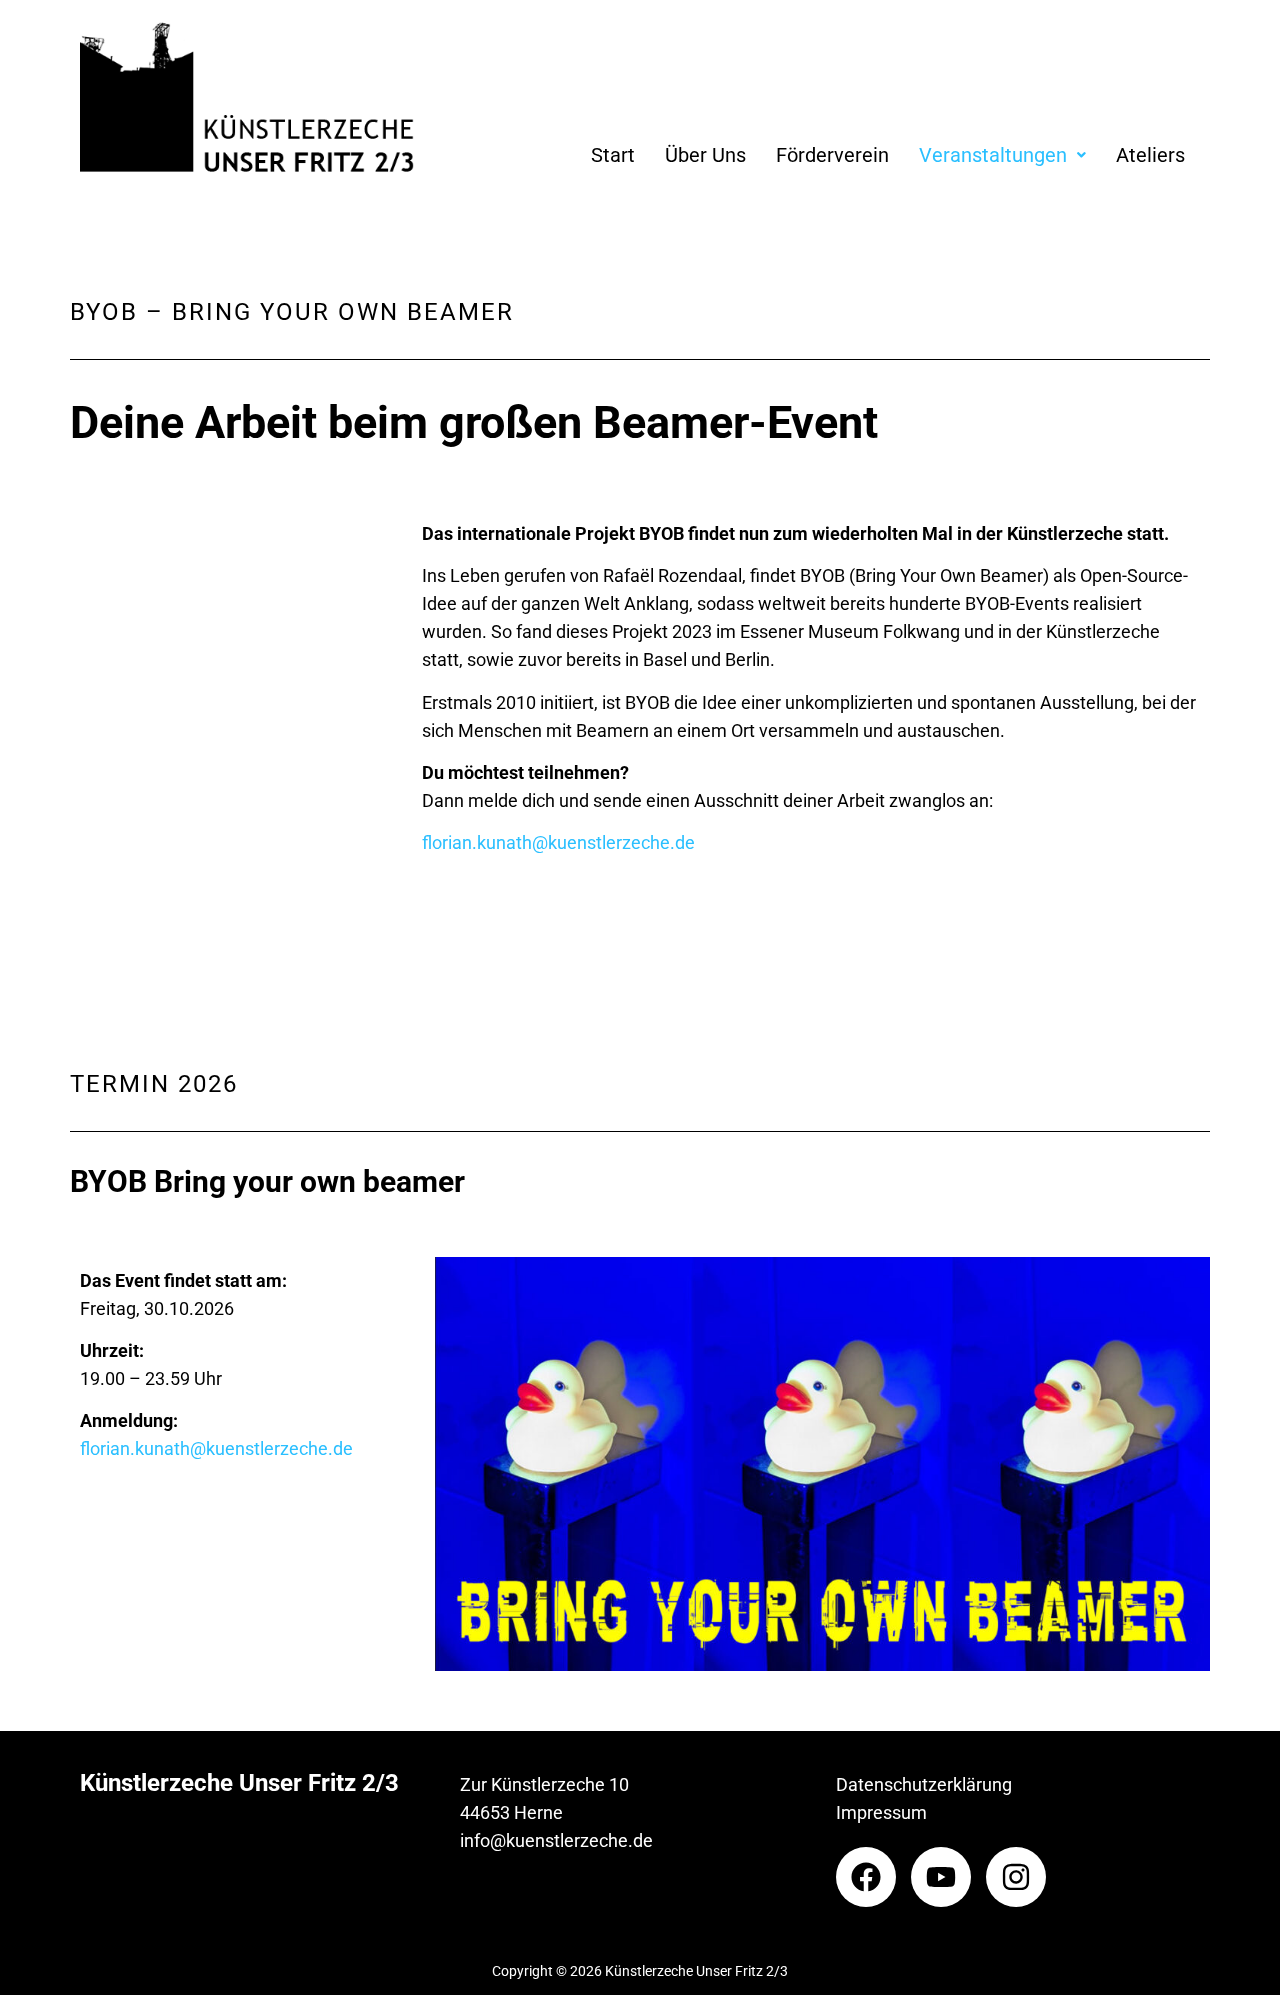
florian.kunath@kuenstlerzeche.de (558, 842)
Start (613, 155)
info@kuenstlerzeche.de (556, 1840)
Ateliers (1150, 155)
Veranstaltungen (993, 155)
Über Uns (705, 155)
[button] (1002, 155)
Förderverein (832, 155)
